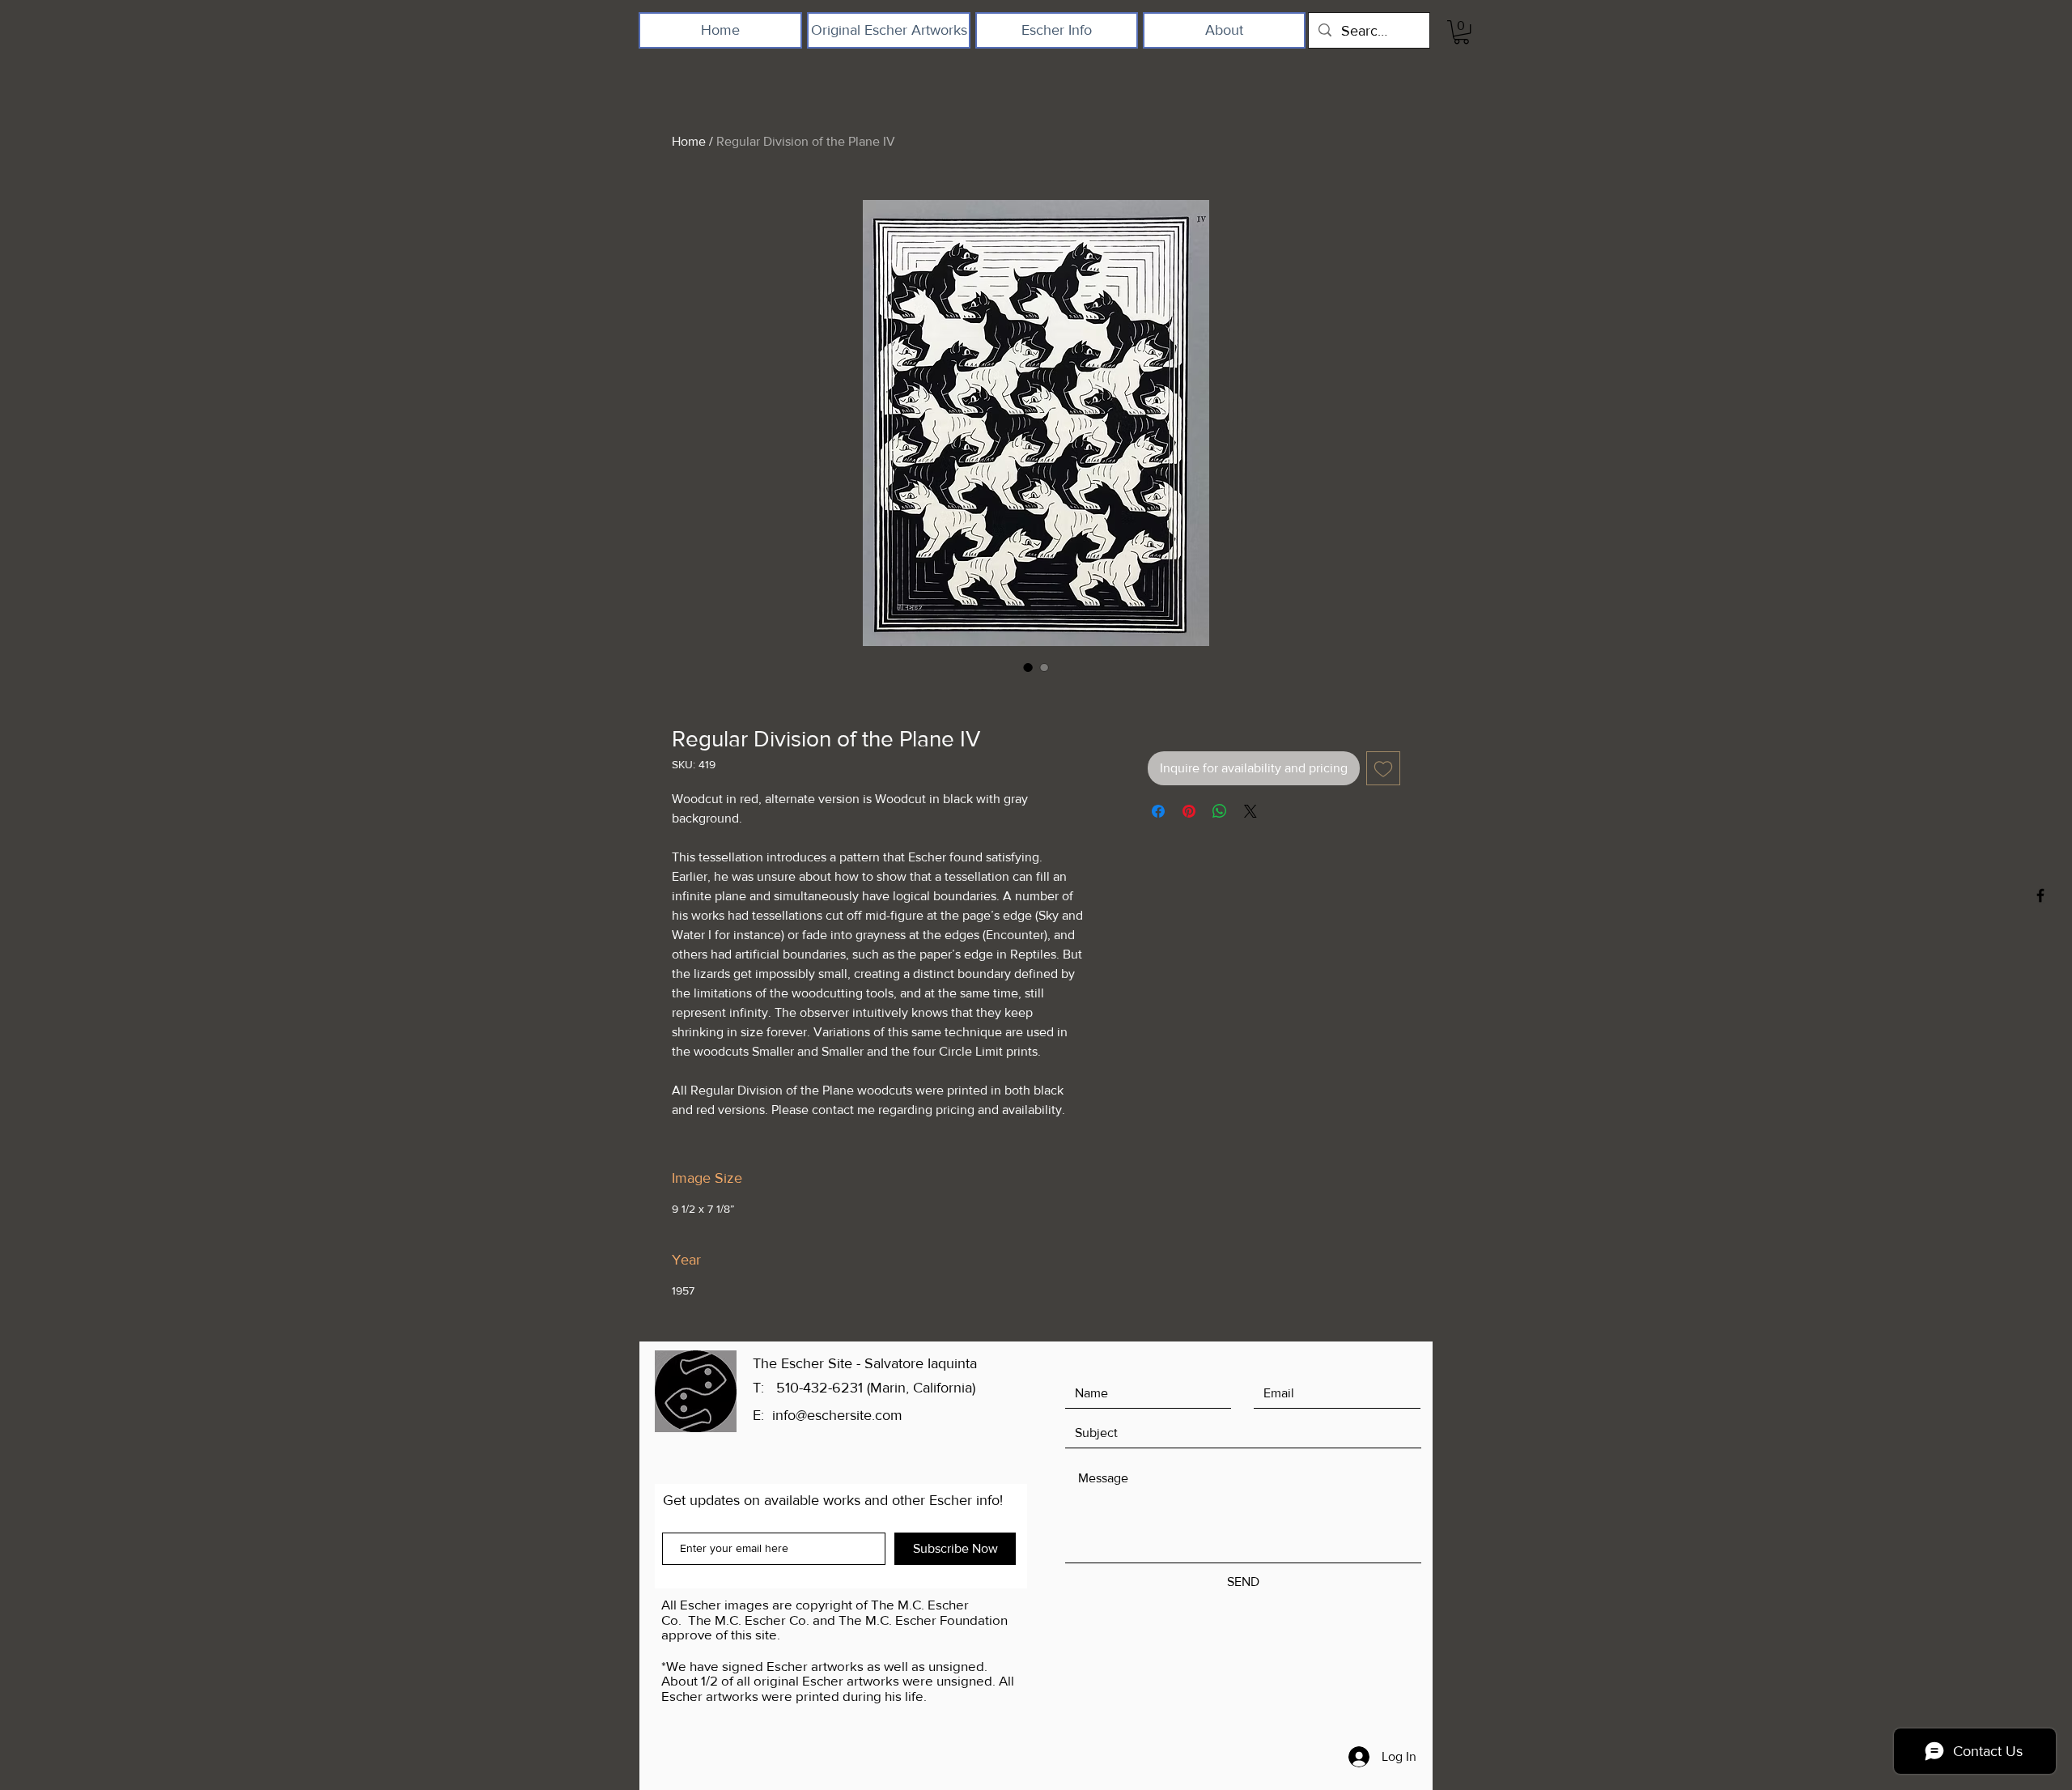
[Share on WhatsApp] (1220, 811)
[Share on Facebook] (1158, 811)
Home (689, 141)
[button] (1461, 32)
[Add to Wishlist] (1383, 768)
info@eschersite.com (837, 1415)
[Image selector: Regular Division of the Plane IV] (1028, 667)
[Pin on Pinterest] (1189, 811)
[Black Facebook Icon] (2040, 895)
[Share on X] (1250, 811)
